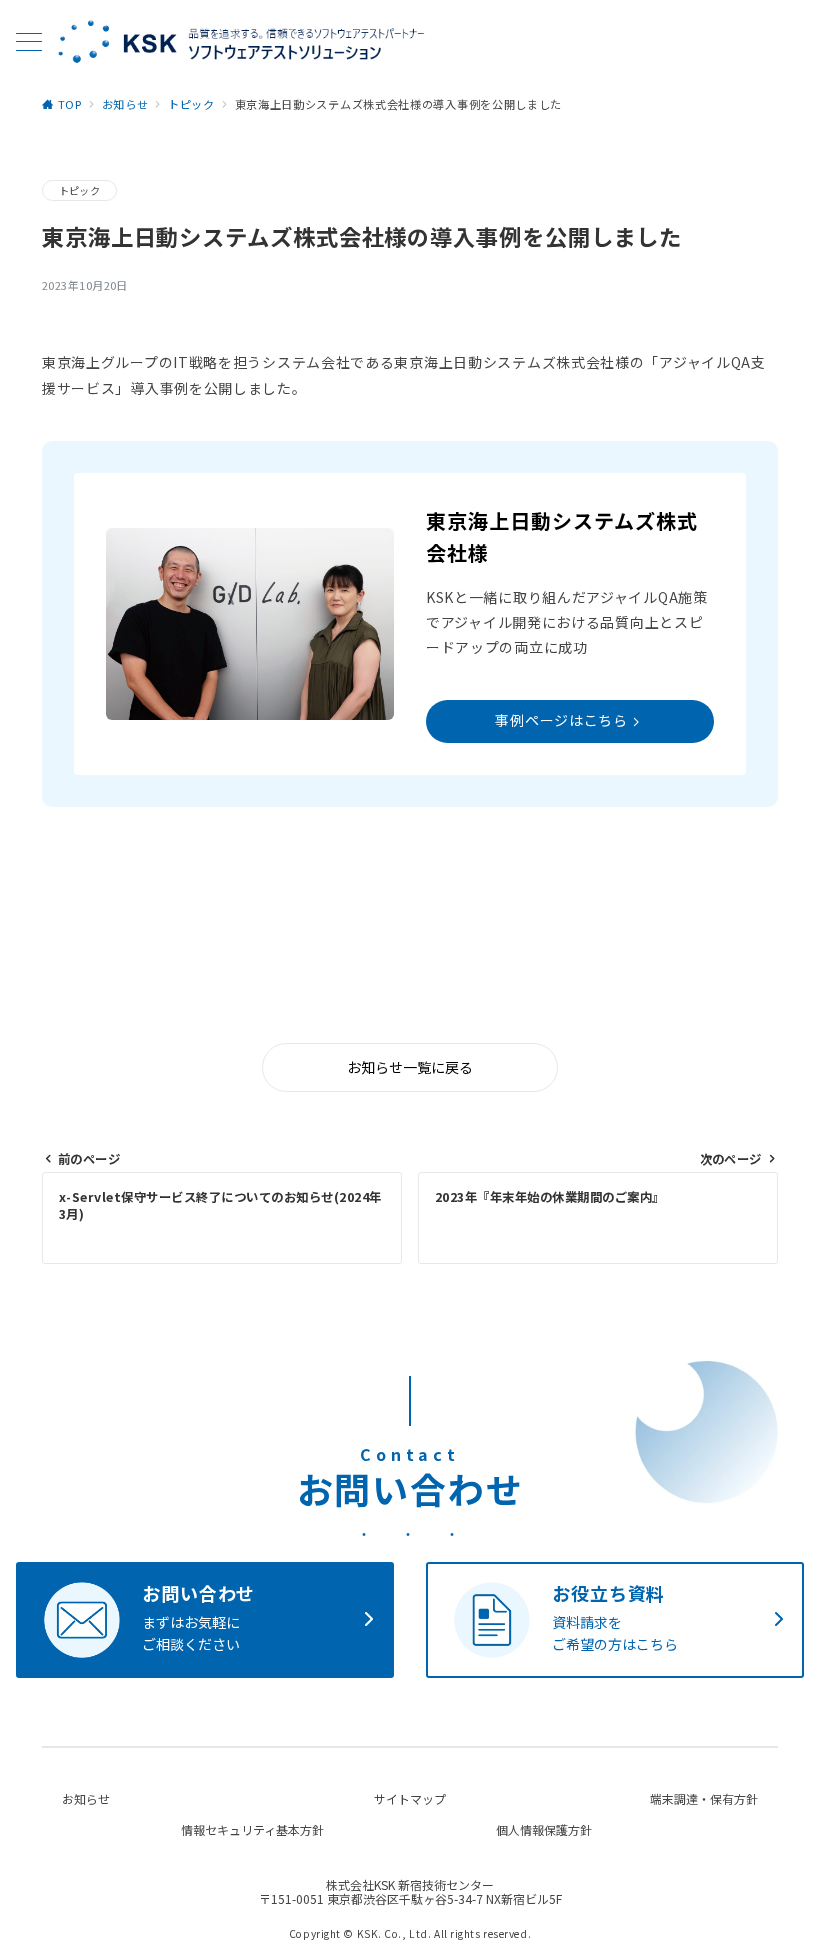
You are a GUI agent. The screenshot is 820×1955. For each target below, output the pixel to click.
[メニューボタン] (29, 43)
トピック (79, 190)
